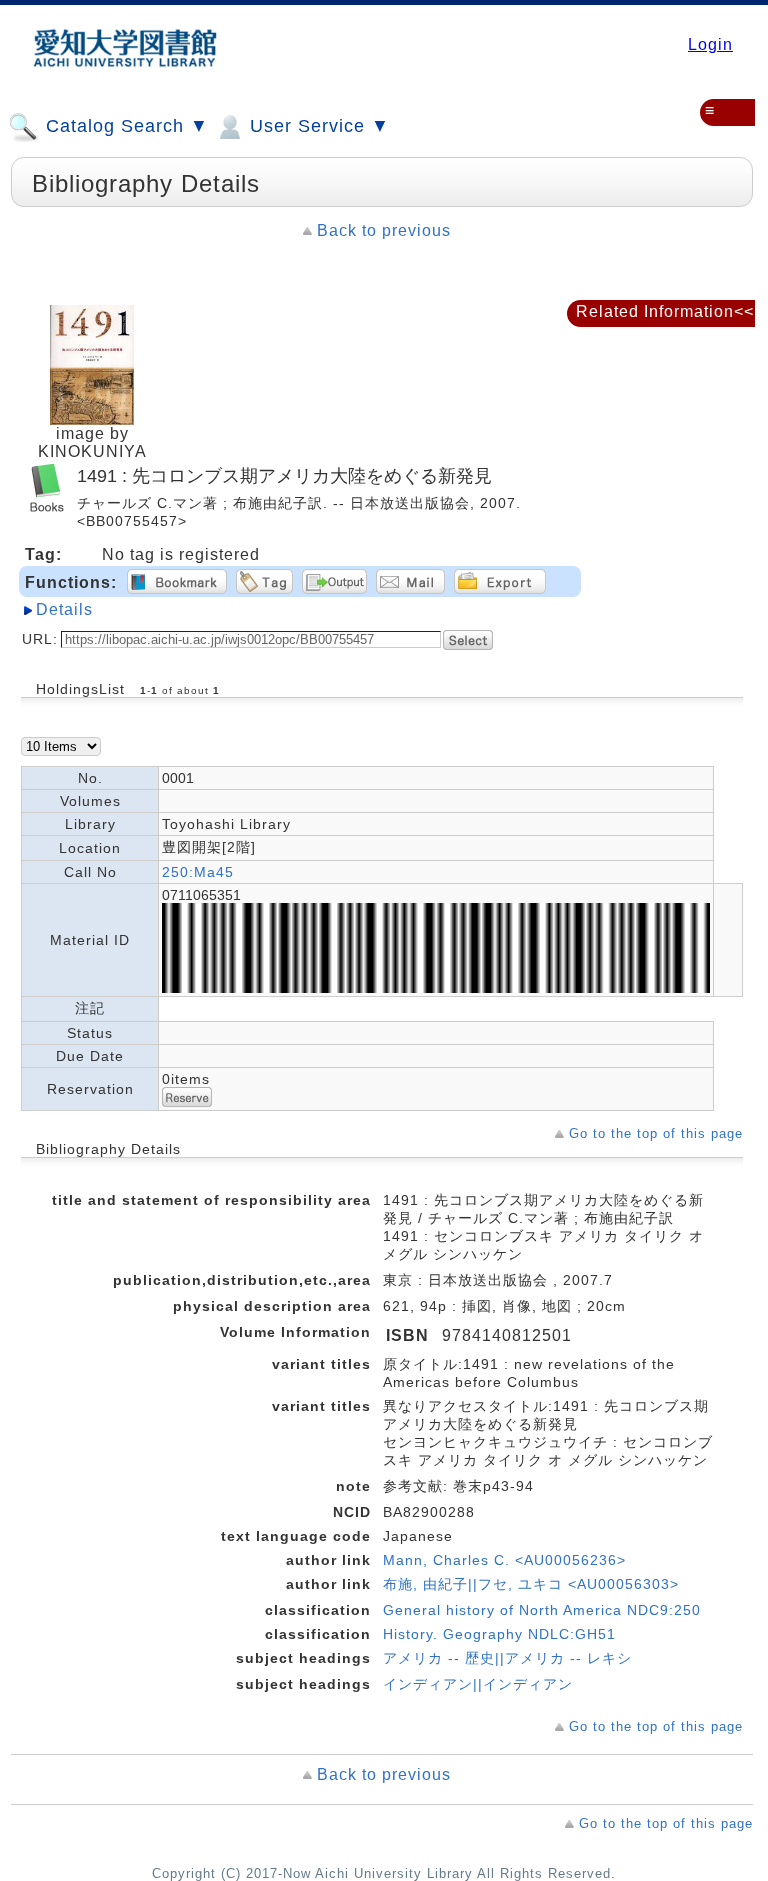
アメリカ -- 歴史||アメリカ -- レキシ (507, 1658)
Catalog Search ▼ (124, 126)
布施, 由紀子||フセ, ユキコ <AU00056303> (531, 1584)
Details (64, 609)
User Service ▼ (317, 126)
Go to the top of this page (656, 1133)
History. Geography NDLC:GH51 (499, 1634)
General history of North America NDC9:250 (542, 1610)
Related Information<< (665, 311)
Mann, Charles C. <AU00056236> (504, 1560)
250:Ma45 (198, 872)
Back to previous (384, 230)
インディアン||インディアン (478, 1684)
